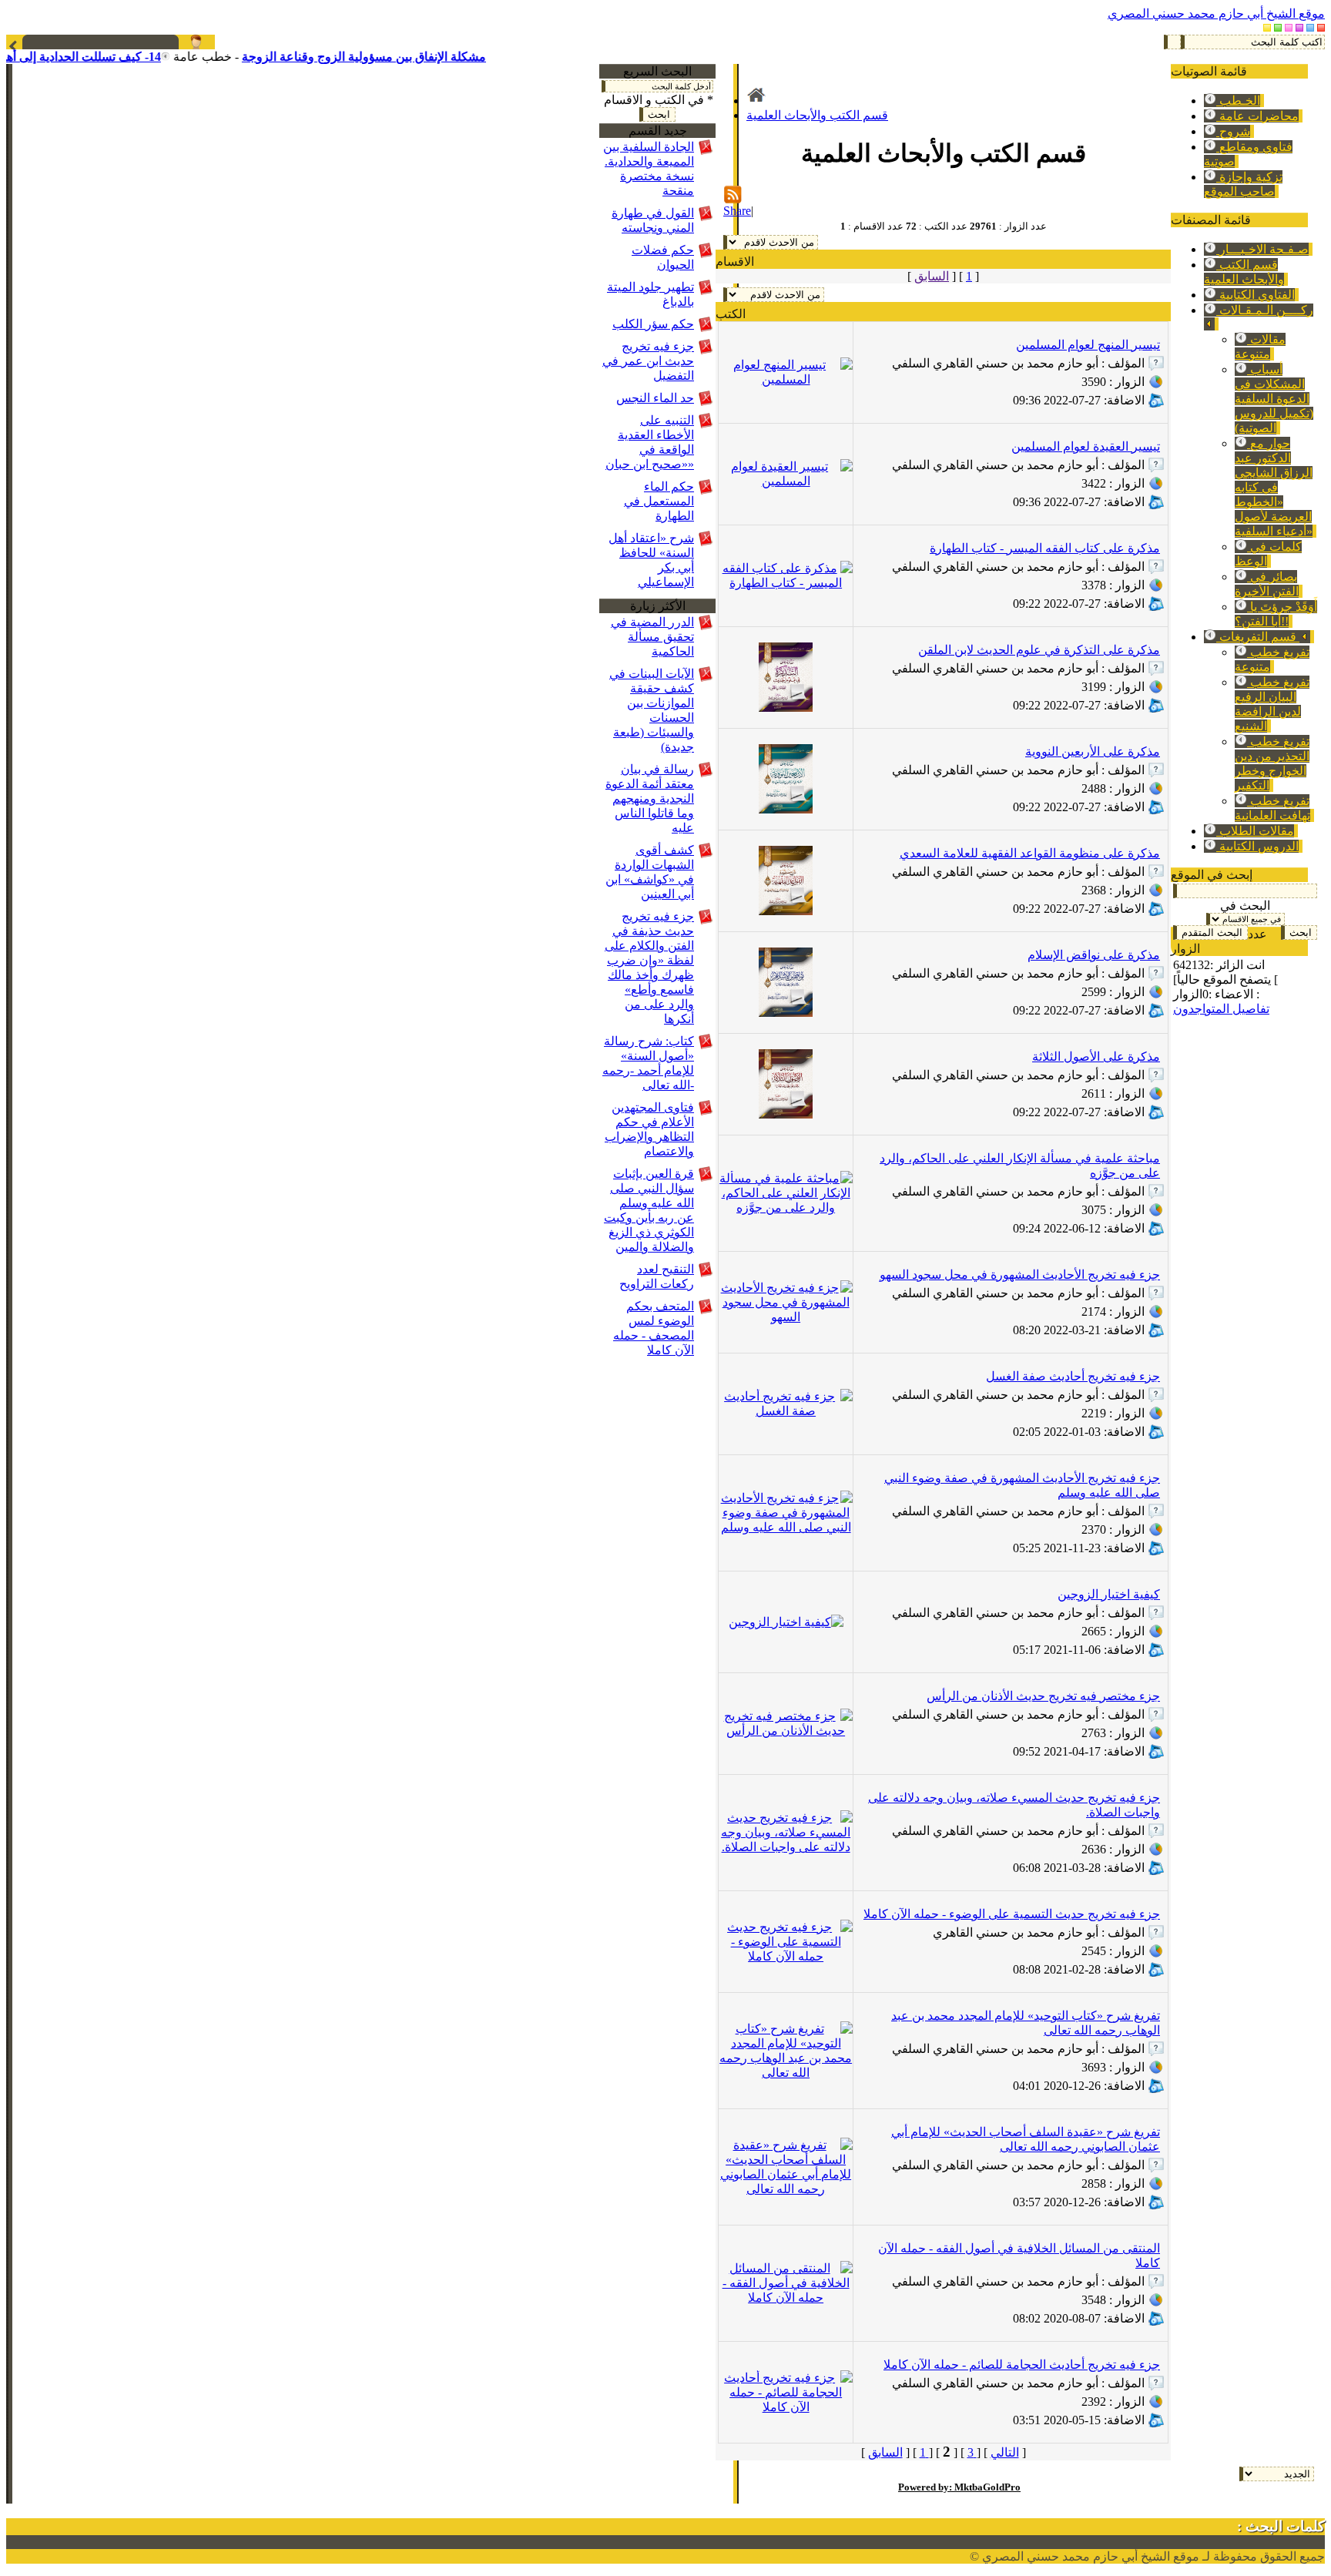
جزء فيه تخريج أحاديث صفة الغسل (1073, 1376)
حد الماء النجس (655, 398)
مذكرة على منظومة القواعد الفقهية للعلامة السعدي (1030, 853)
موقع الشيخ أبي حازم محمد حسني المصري (1216, 13)
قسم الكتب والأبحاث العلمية (817, 115)
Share (737, 211)
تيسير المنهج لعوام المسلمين (1088, 345)
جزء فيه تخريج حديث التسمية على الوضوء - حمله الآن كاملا (1012, 1914)
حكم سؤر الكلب (653, 324)
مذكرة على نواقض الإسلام (1094, 955)
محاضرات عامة (1257, 116)
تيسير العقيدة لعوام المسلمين (1086, 446)
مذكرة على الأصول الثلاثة (1096, 1057)
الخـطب (1238, 101)
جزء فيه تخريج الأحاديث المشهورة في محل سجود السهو (1020, 1275)
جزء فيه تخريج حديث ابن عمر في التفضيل (648, 361)
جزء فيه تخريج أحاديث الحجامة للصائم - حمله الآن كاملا (1022, 2365)
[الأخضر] (1278, 27)
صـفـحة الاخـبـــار (1262, 249)
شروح (1233, 131)
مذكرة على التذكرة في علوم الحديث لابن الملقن (1039, 650)
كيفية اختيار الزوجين (1109, 1594)
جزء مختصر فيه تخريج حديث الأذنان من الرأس (1043, 1696)
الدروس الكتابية (1257, 846)
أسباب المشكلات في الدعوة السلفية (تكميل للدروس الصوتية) (1274, 399)
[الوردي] (1289, 27)
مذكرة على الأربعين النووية (1093, 751)
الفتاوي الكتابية (1256, 295)
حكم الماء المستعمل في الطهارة (659, 501)
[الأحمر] (1321, 27)
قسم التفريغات (1258, 637)
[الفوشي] (1299, 27)
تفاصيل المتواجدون (1221, 1009)
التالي (1005, 2452)
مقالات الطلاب (1255, 831)
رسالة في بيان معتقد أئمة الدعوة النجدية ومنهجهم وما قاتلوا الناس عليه (650, 798)
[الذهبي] (1267, 27)
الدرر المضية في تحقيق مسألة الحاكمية (652, 637)
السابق (932, 276)
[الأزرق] (1310, 27)
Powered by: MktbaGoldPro (959, 2487)
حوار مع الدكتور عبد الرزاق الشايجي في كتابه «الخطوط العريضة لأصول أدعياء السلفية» (1274, 487)
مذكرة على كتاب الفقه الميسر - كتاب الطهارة (1045, 548)
